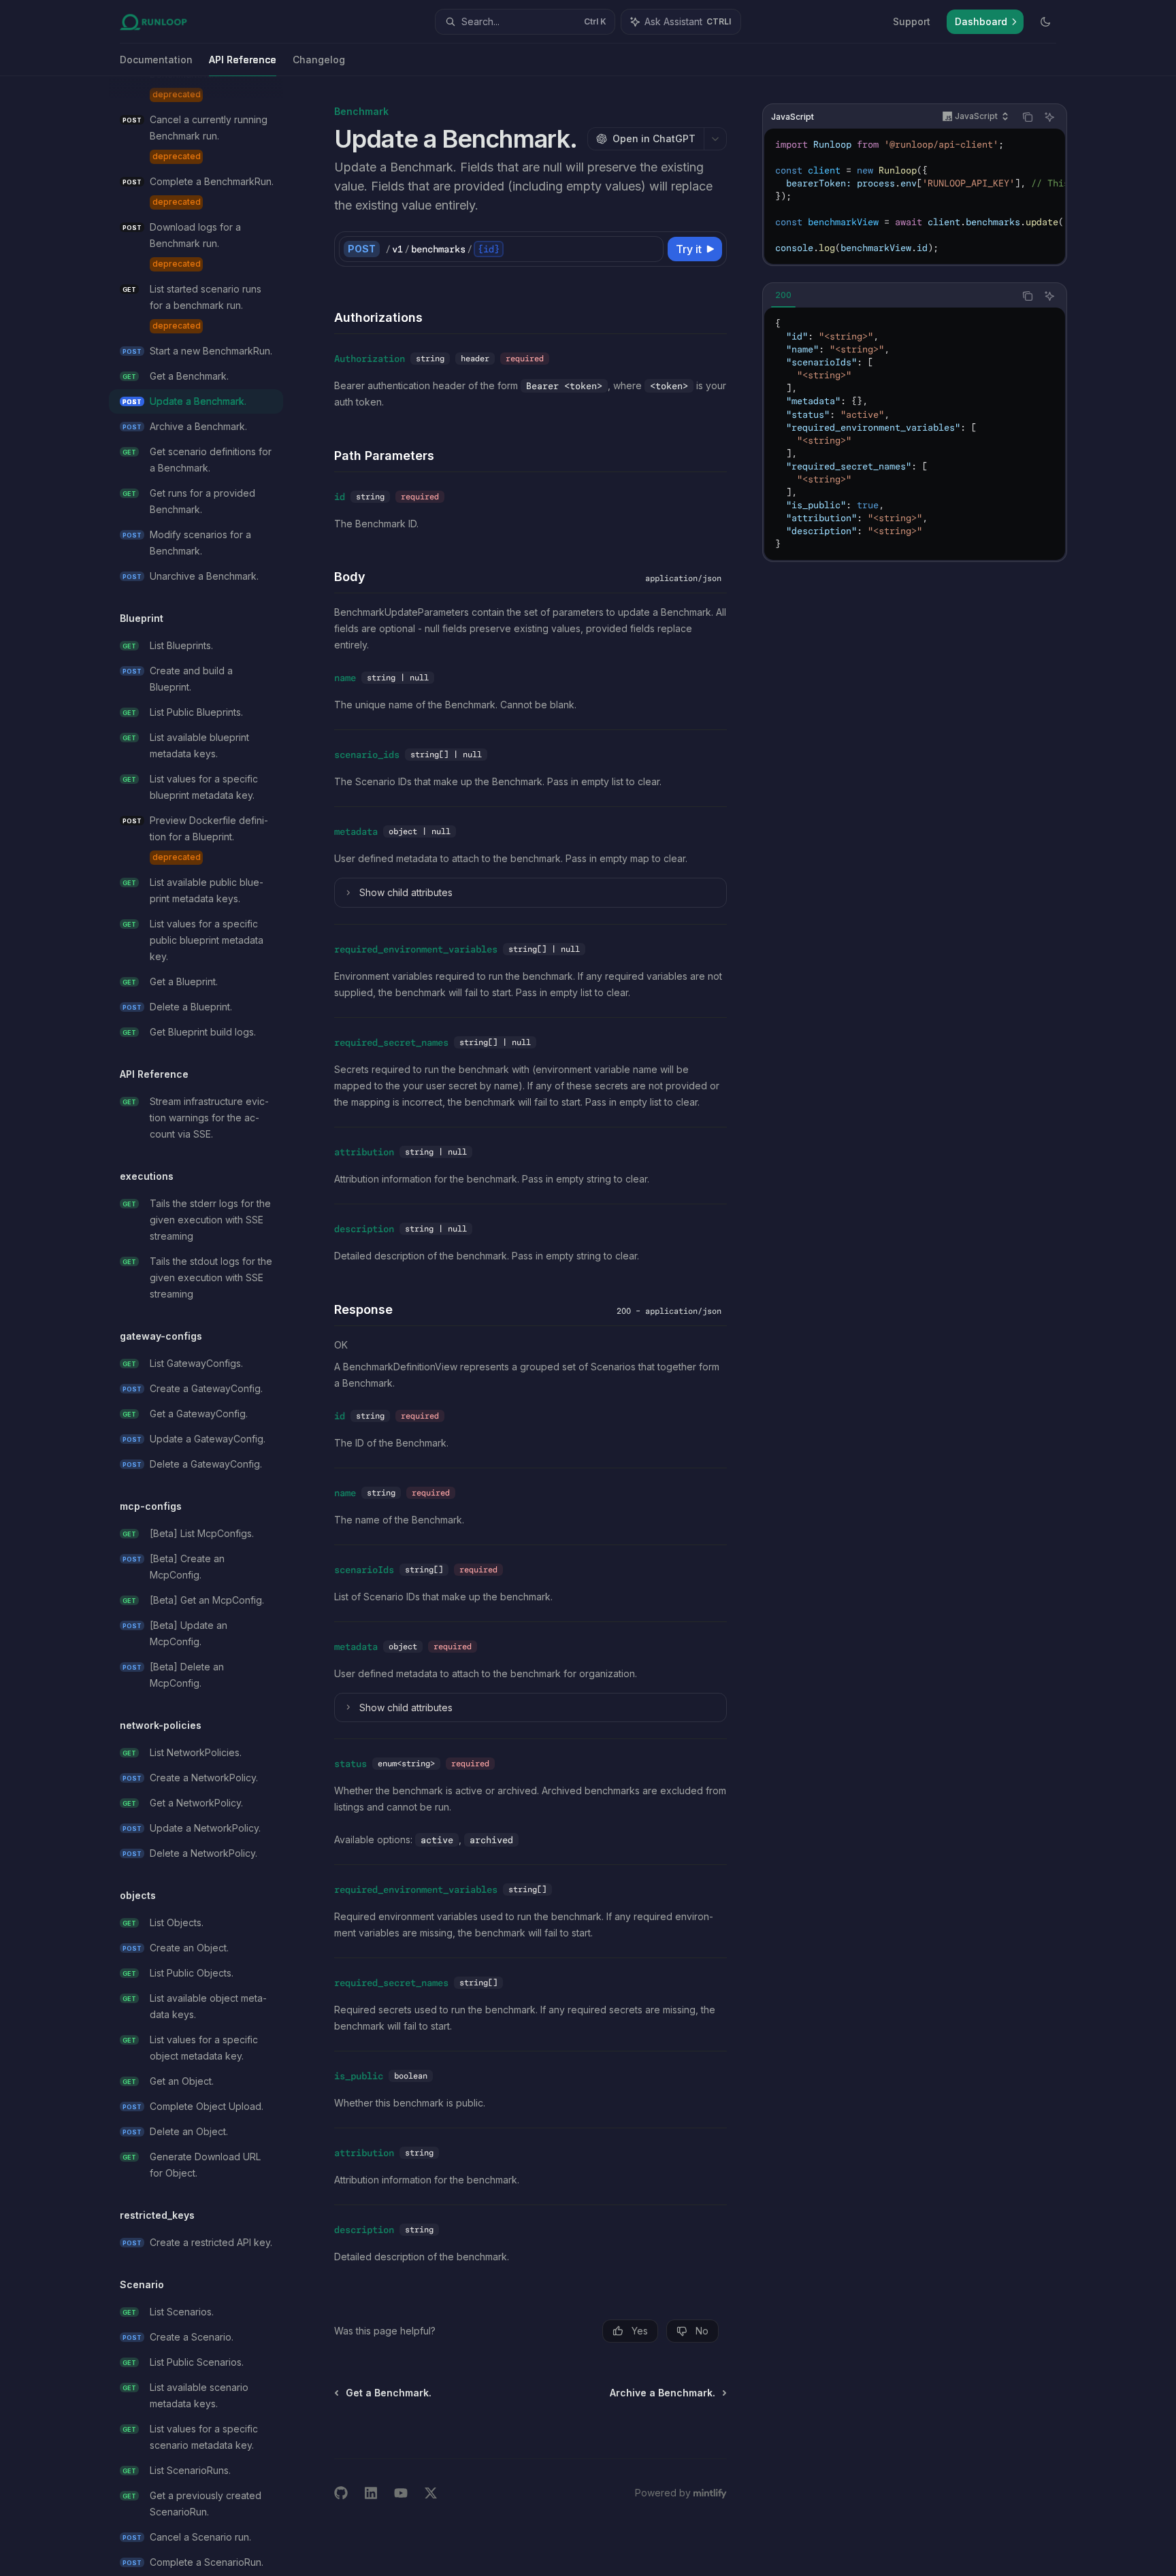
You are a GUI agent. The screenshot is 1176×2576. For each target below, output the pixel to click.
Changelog (319, 60)
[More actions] (715, 139)
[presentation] (207, 1326)
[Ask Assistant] (1049, 117)
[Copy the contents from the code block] (1028, 117)
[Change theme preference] (1045, 22)
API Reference (243, 60)
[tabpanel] (915, 434)
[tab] (783, 295)
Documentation (156, 60)
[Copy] (651, 249)
